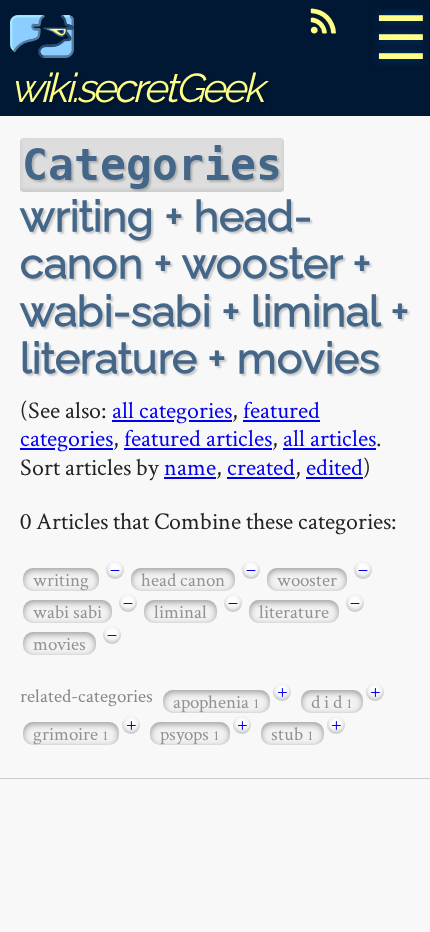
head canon (183, 579)
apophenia (216, 701)
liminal (180, 611)
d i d (332, 701)
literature (294, 611)
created (261, 466)
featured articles (198, 437)
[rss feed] (323, 21)
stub (292, 733)
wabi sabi (67, 611)
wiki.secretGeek (136, 87)
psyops (190, 733)
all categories (172, 409)
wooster (307, 579)
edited (334, 466)
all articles (329, 437)
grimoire (71, 733)
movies (59, 643)
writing (61, 579)
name (190, 466)
